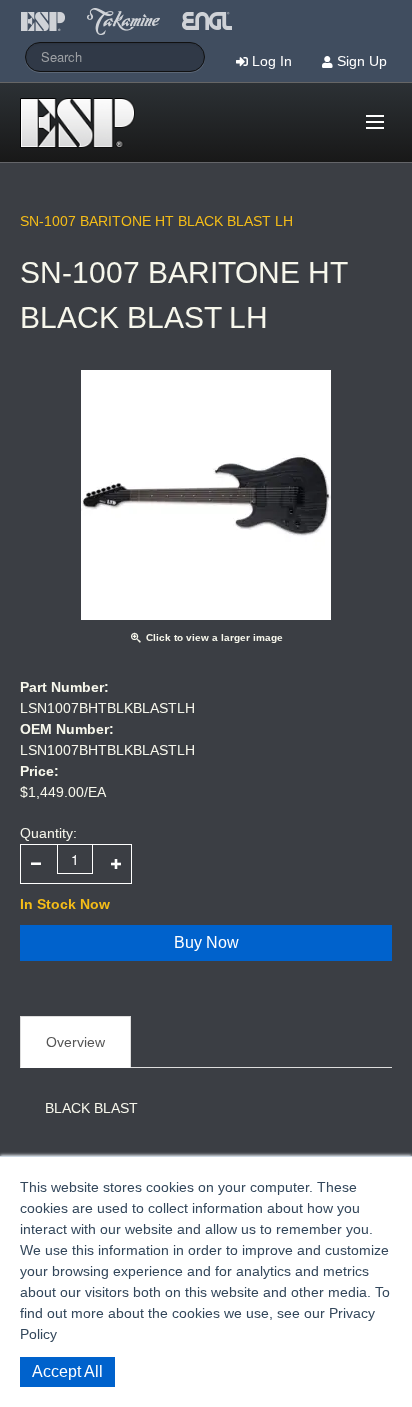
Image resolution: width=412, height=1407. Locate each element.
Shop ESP (83, 123)
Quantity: (48, 833)
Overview (75, 1042)
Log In (272, 61)
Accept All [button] (67, 1371)
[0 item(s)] (347, 114)
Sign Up (362, 61)
